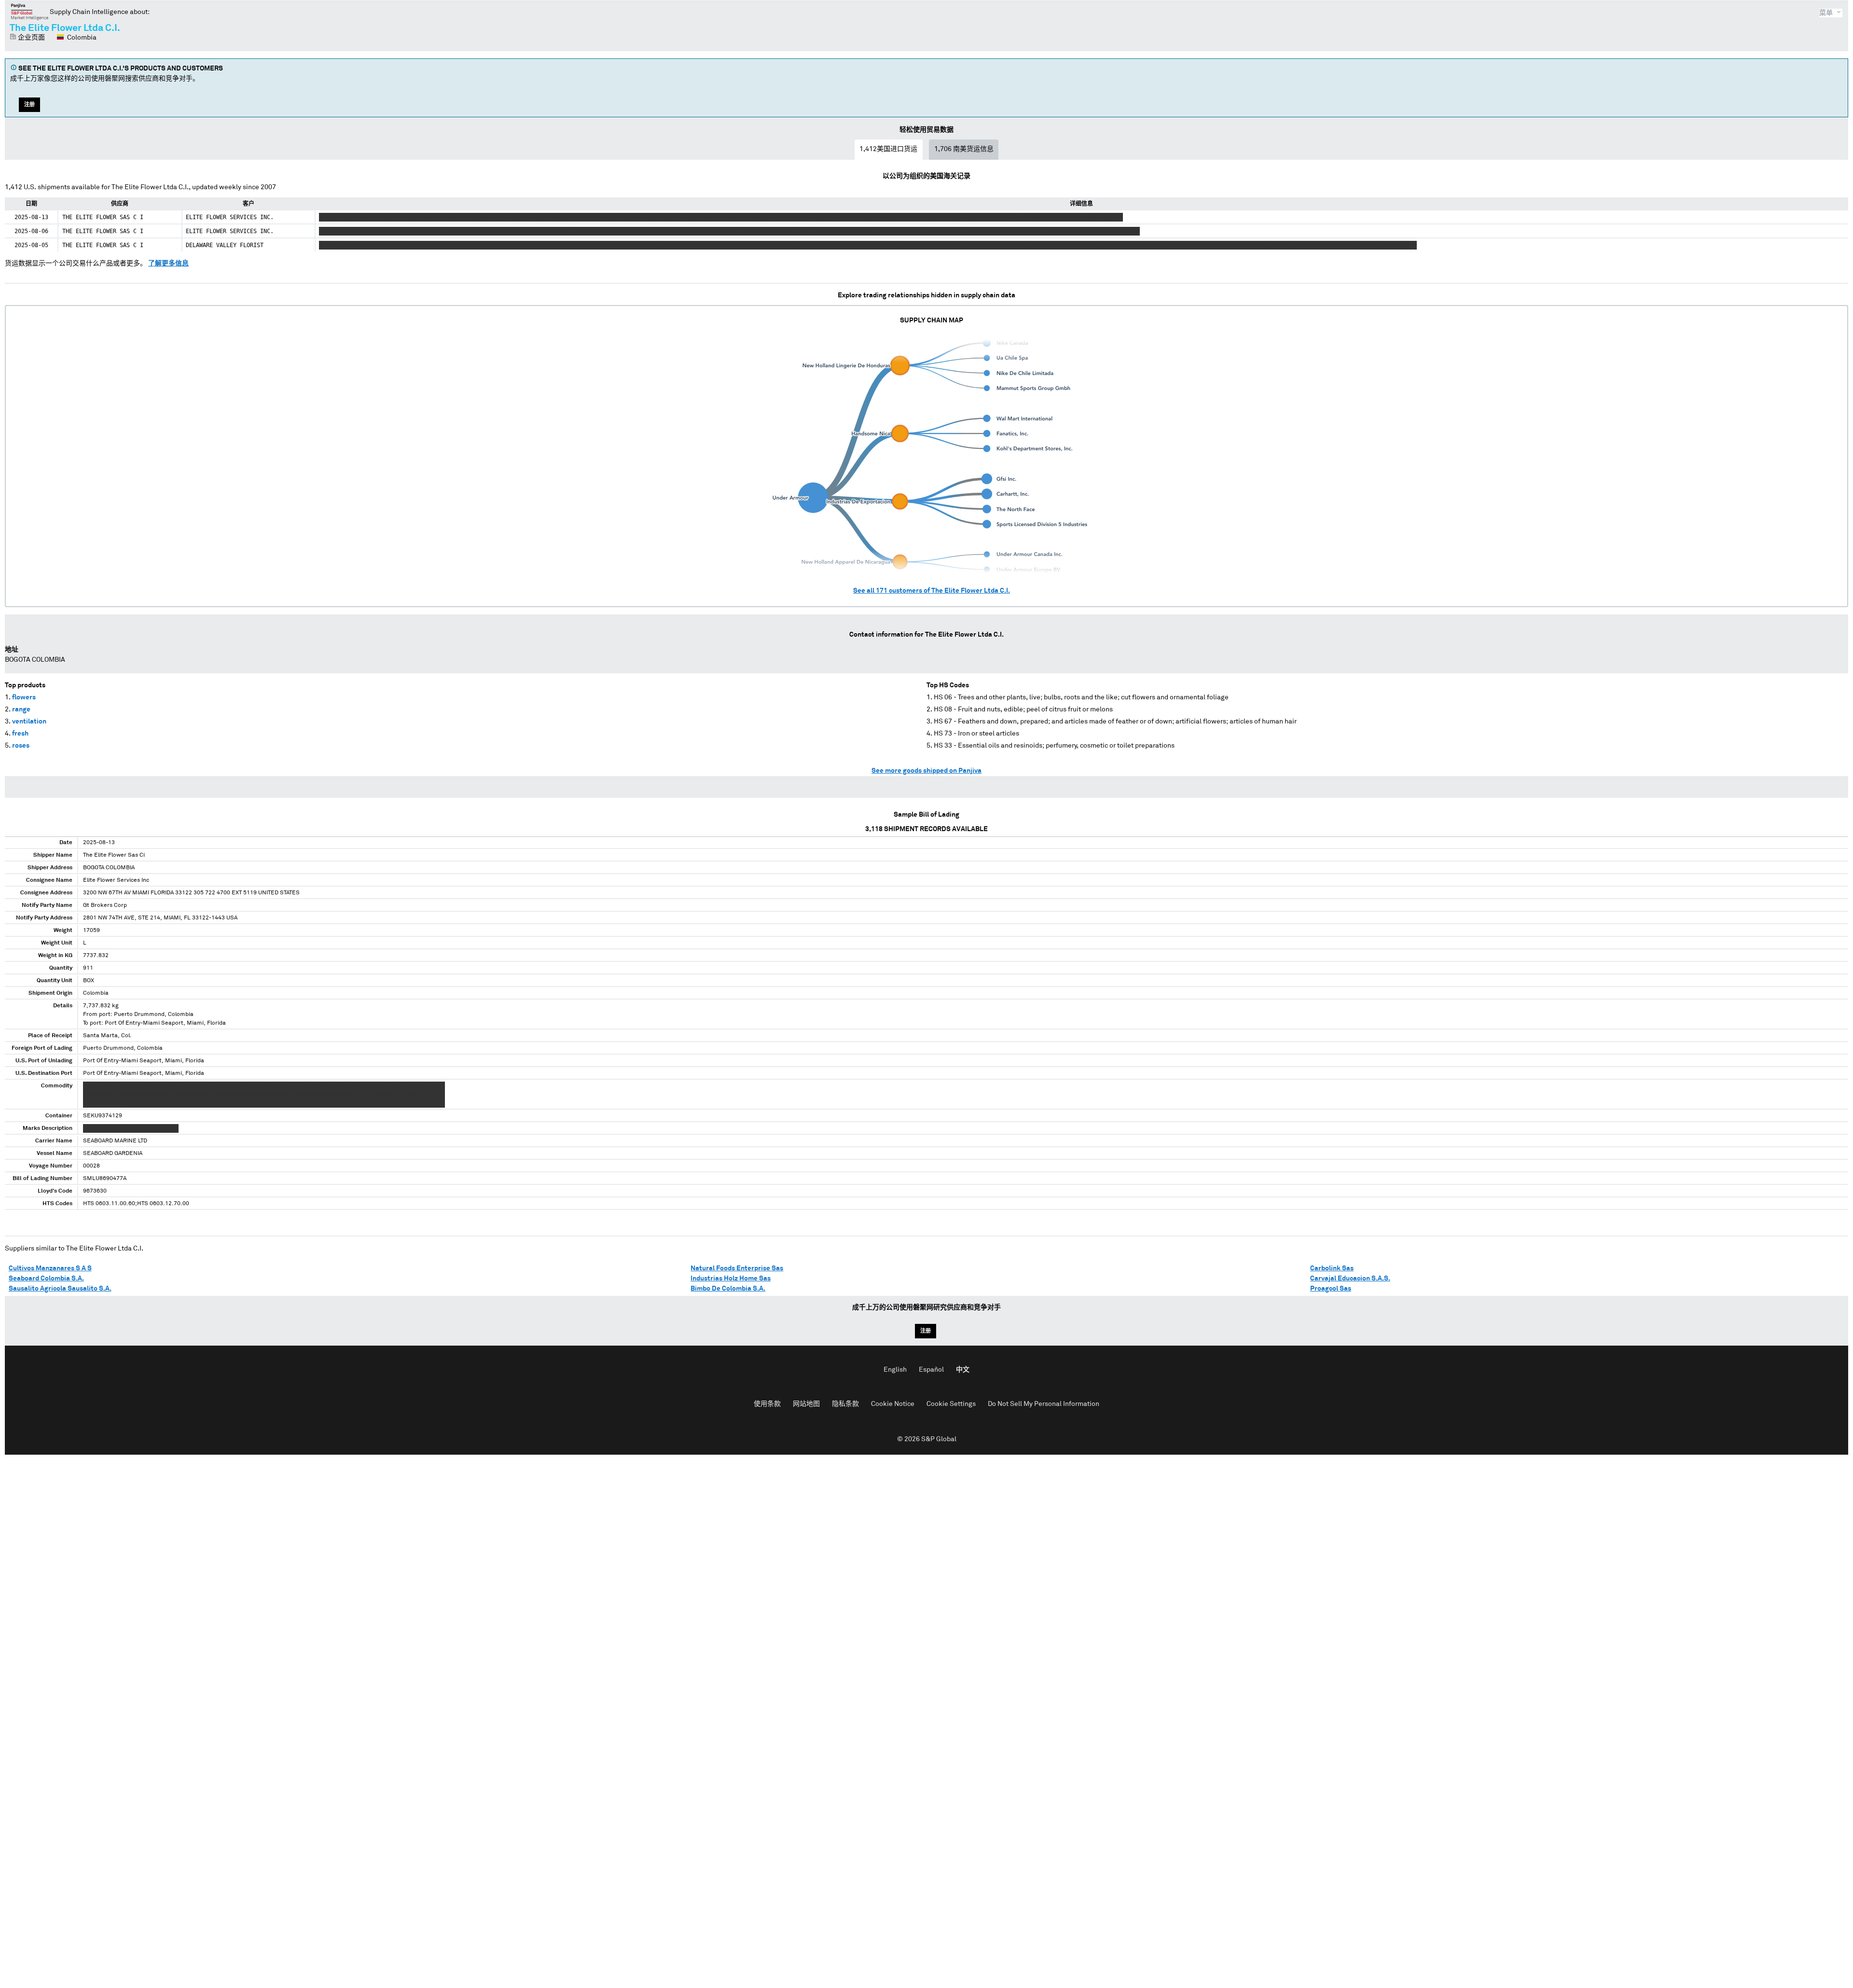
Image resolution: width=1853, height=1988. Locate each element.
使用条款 (767, 1404)
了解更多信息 (168, 264)
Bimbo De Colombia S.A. (728, 1289)
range (21, 709)
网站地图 (806, 1404)
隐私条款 (845, 1404)
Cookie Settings (951, 1404)
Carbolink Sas (1332, 1268)
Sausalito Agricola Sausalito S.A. (60, 1289)
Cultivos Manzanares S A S (50, 1268)
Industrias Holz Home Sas (731, 1279)
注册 (29, 104)
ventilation (29, 722)
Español (931, 1370)
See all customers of (932, 591)
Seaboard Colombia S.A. (46, 1279)
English (895, 1370)
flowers (24, 697)
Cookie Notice (893, 1404)
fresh (20, 734)
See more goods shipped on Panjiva (926, 771)
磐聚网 (30, 12)
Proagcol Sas (1331, 1289)
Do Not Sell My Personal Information (1044, 1404)
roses (21, 746)
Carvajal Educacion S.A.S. (1350, 1279)
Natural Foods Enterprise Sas (737, 1268)
